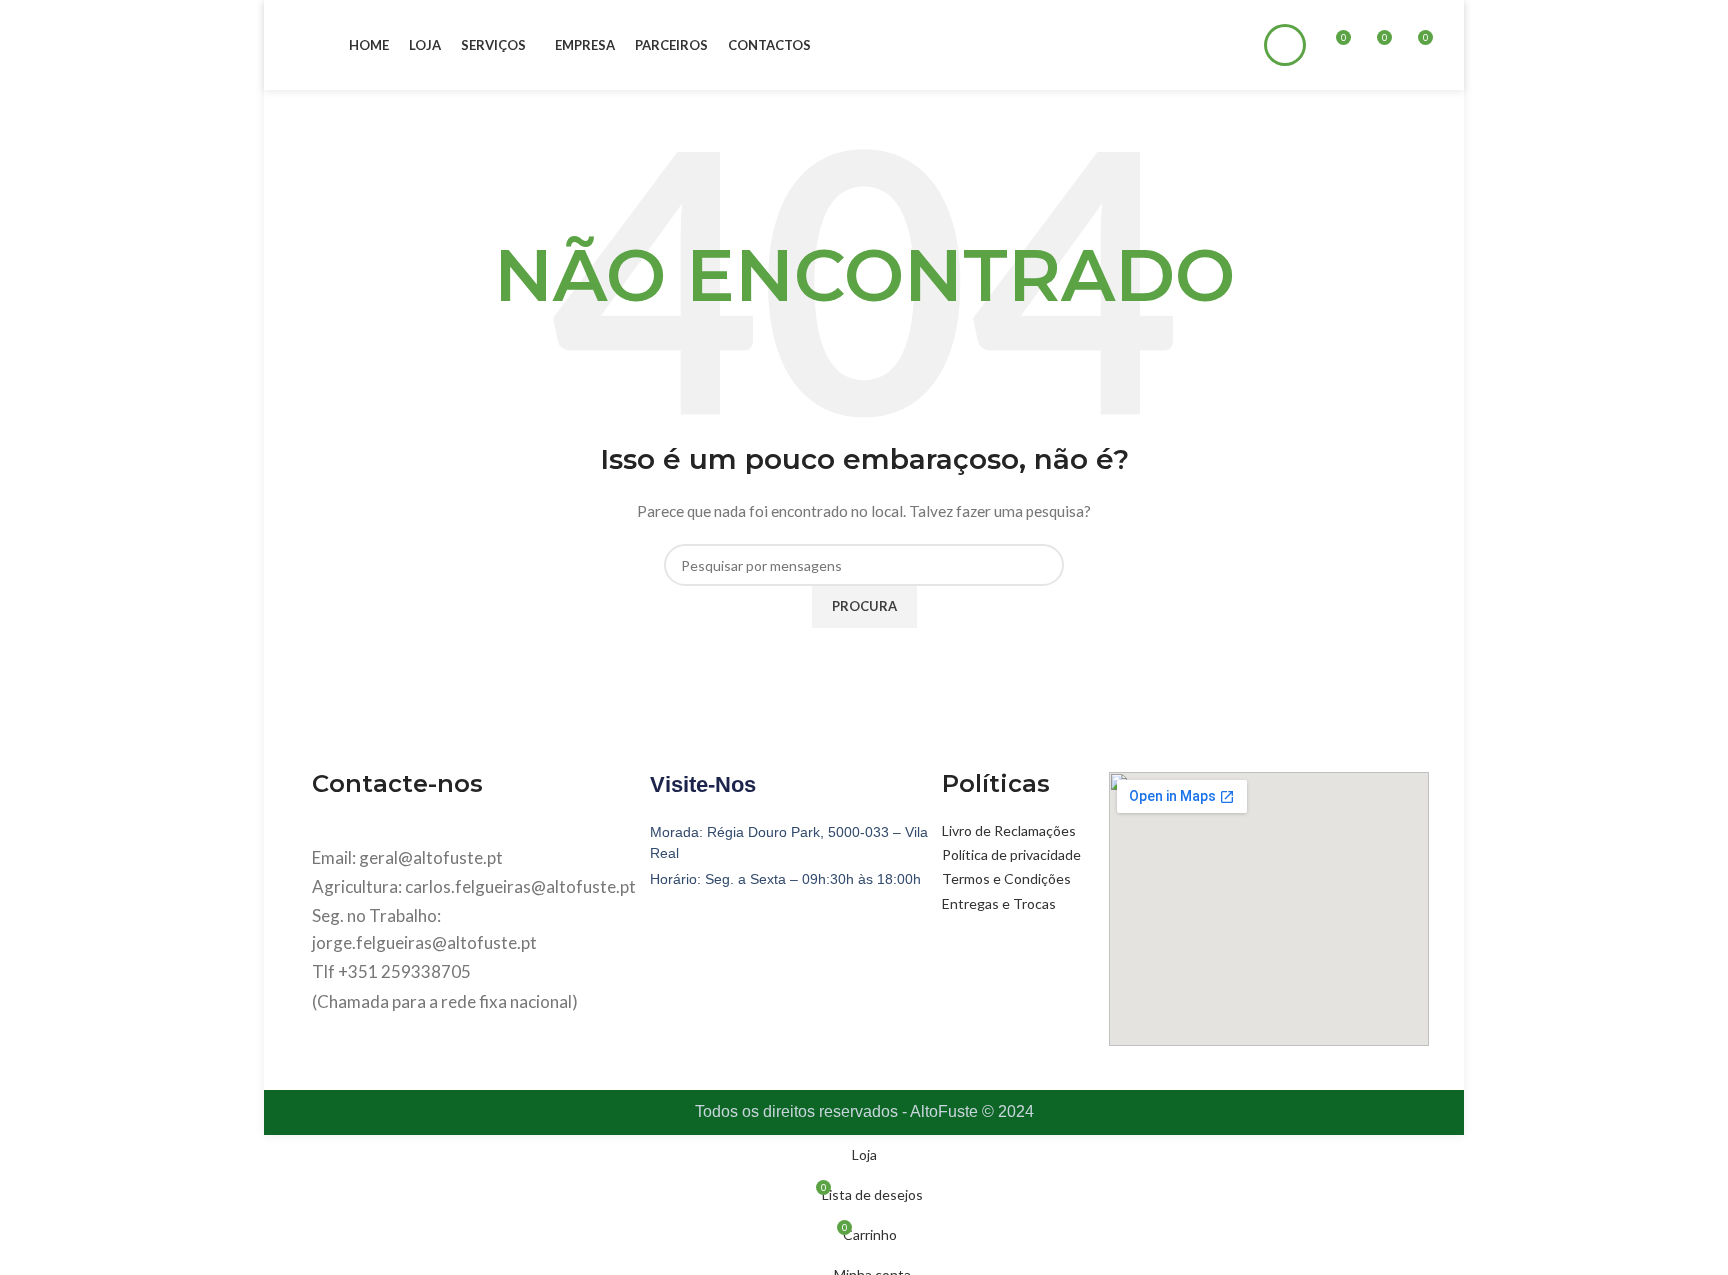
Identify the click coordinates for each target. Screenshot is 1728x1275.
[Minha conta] (1285, 45)
